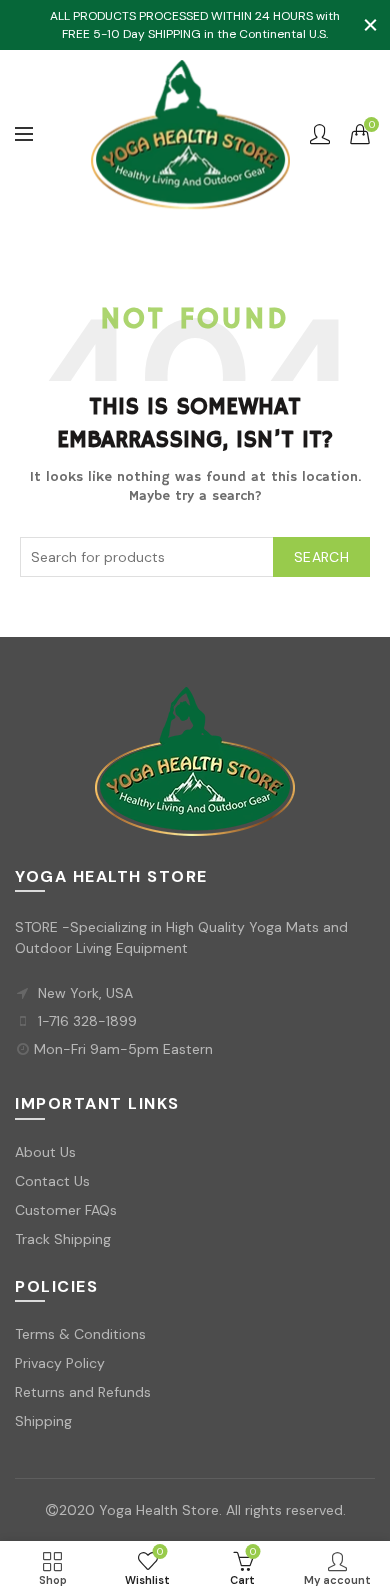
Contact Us (52, 1181)
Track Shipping (63, 1239)
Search (321, 557)
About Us (45, 1152)
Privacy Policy (60, 1363)
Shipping (43, 1421)
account (320, 134)
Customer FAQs (66, 1210)
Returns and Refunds (83, 1392)
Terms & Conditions (80, 1334)
